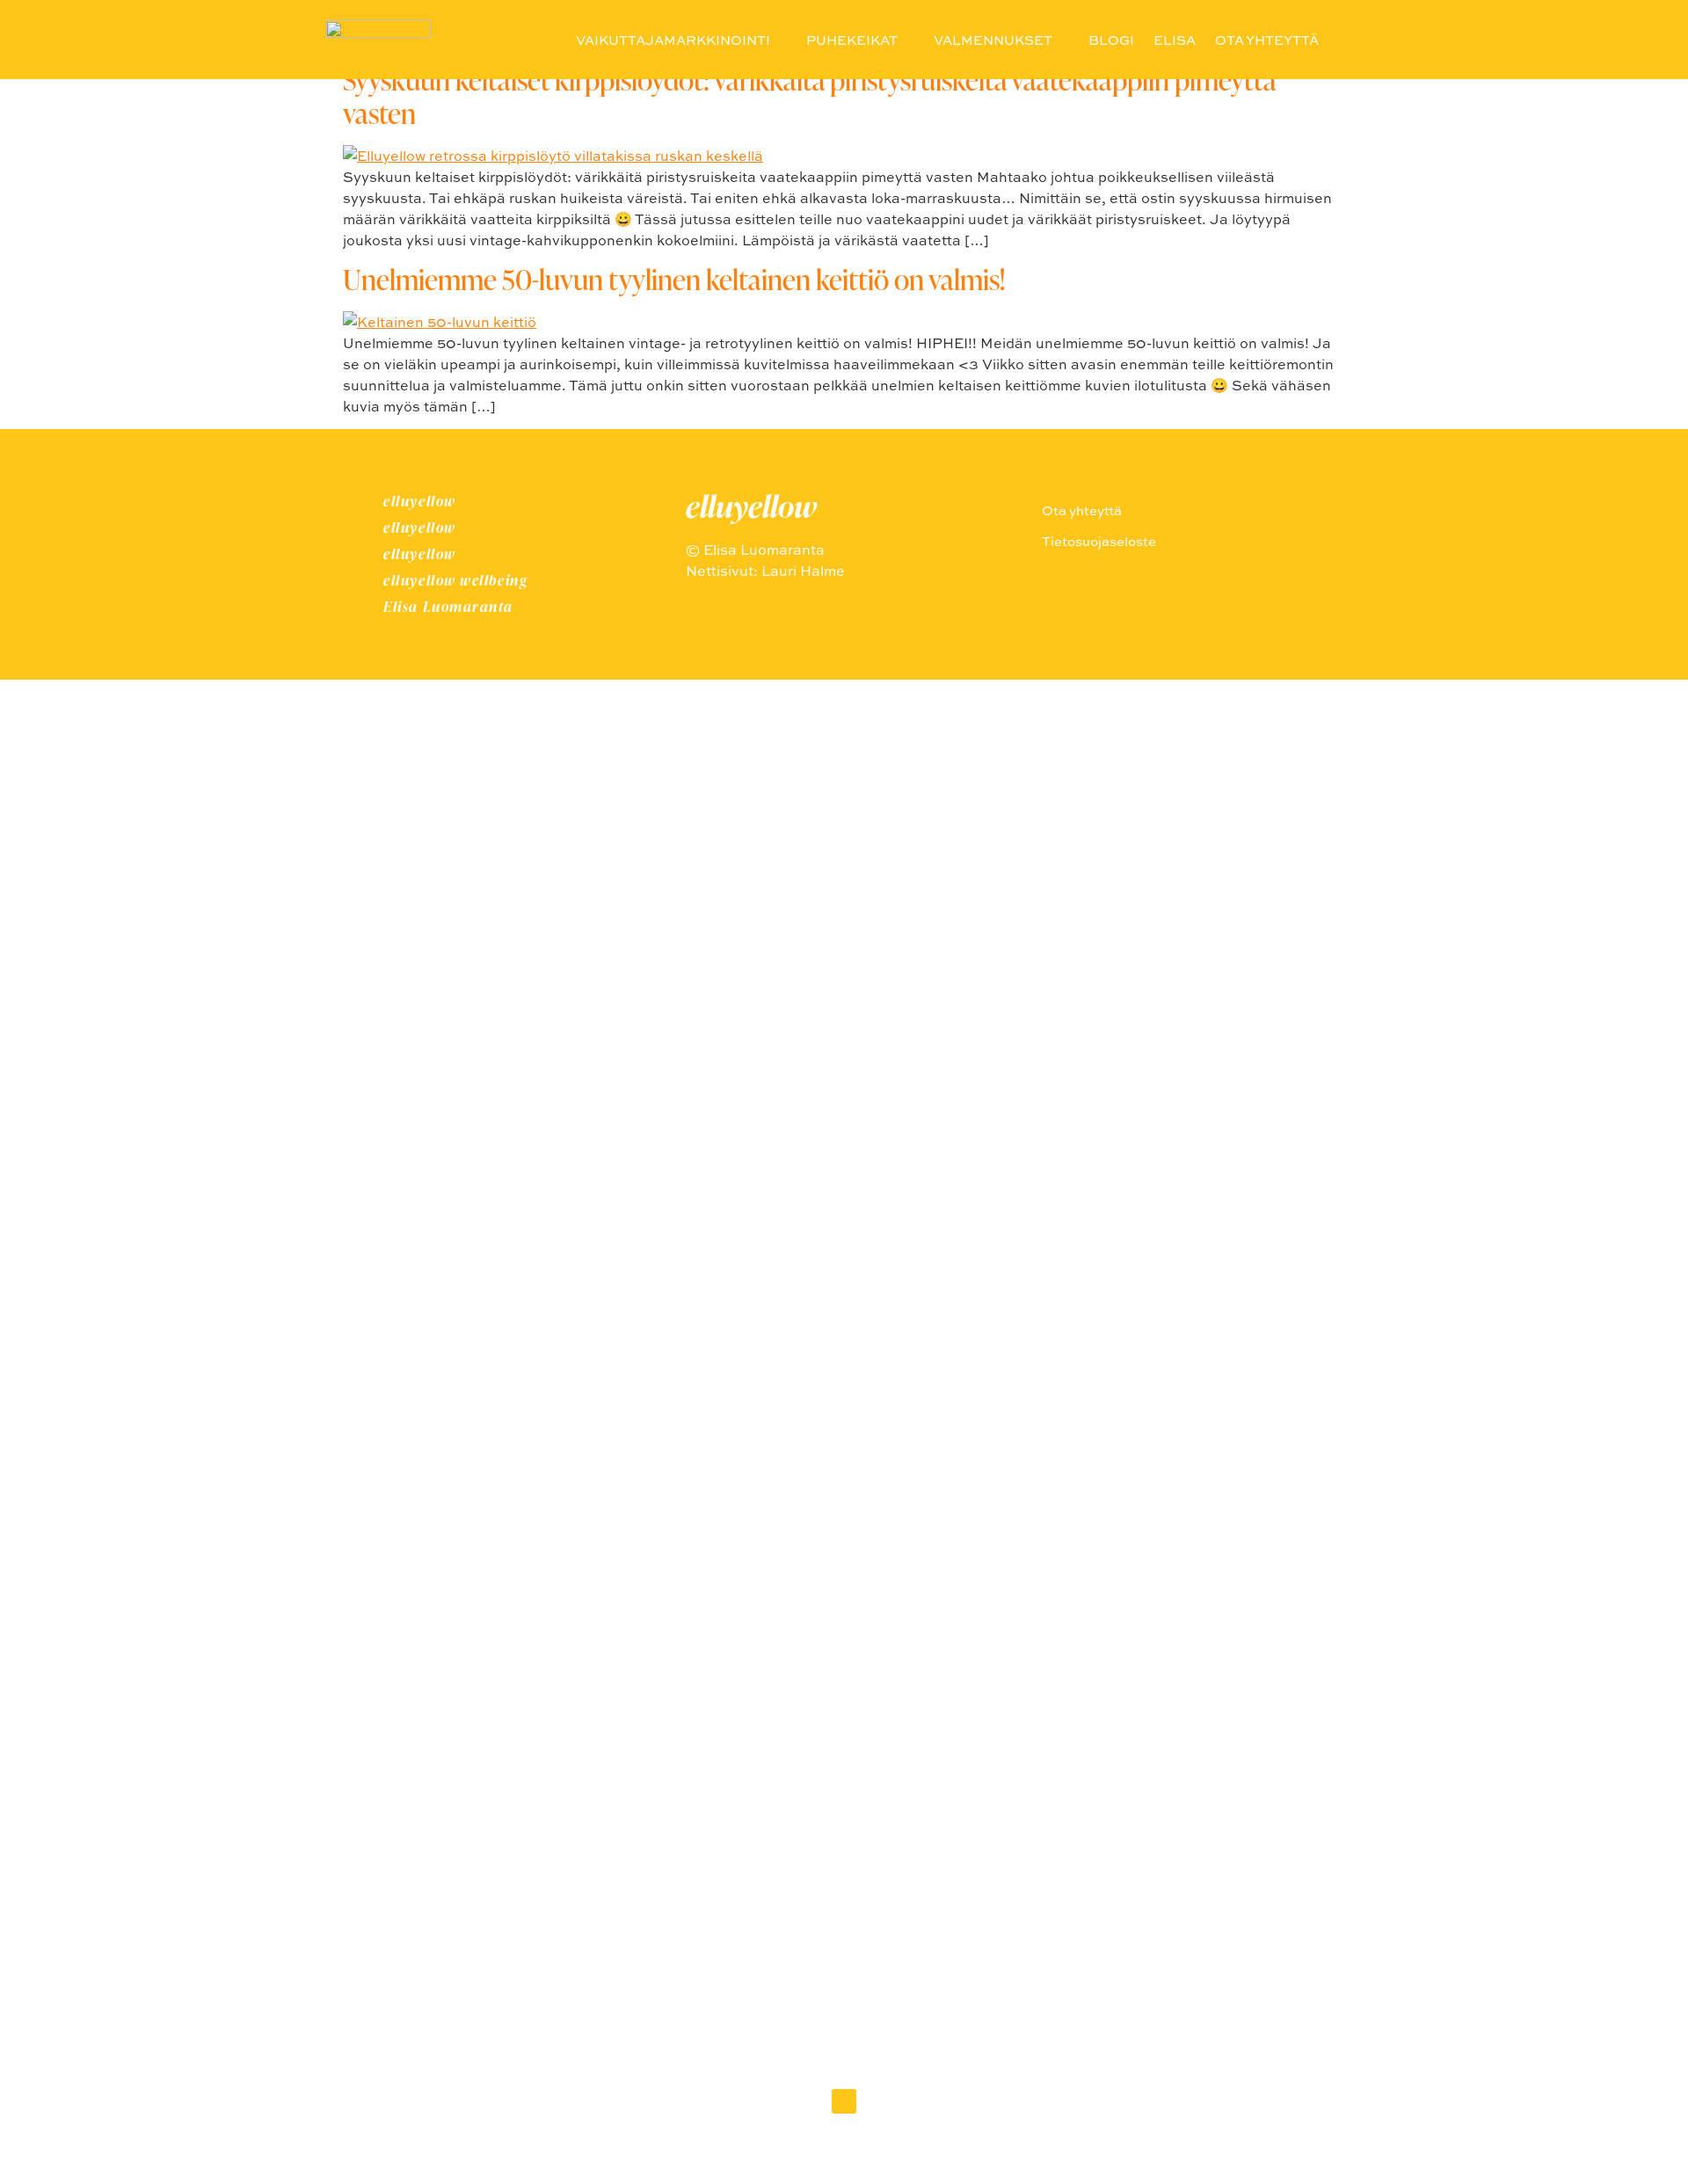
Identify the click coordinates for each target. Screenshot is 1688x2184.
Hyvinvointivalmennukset (844, 1416)
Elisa (1175, 40)
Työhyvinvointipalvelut (844, 1318)
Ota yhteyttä (1267, 40)
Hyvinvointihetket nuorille (844, 1221)
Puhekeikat (852, 40)
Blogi (1111, 40)
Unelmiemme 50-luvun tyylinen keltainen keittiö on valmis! (674, 279)
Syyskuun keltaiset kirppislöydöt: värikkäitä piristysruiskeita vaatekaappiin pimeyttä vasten (809, 96)
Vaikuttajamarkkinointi (673, 40)
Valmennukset (993, 40)
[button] (1342, 40)
